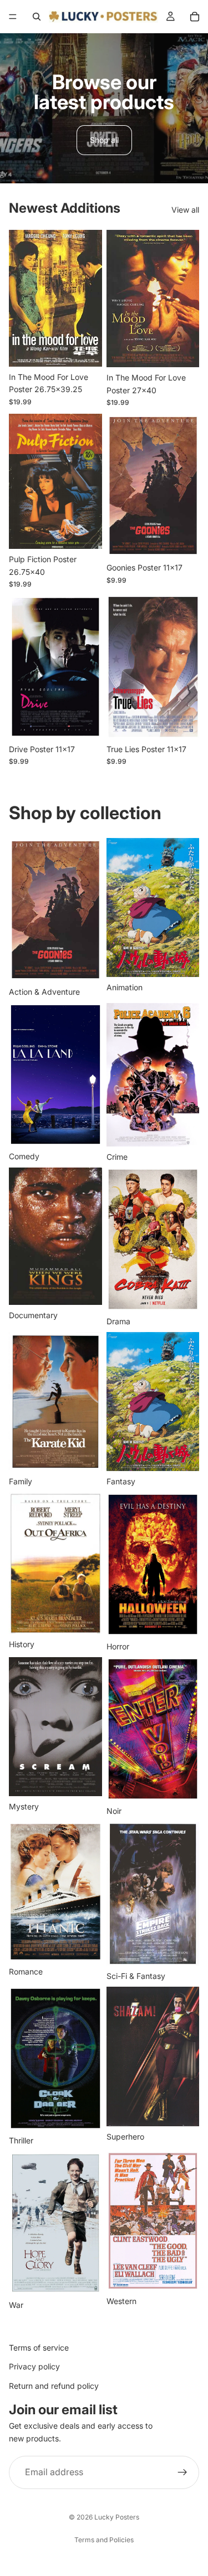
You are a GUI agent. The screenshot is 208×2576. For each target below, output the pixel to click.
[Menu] (13, 17)
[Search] (37, 17)
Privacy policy (34, 2367)
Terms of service (39, 2348)
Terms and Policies (104, 2540)
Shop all (104, 140)
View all (185, 210)
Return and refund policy (54, 2386)
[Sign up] (182, 2472)
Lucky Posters (117, 2517)
